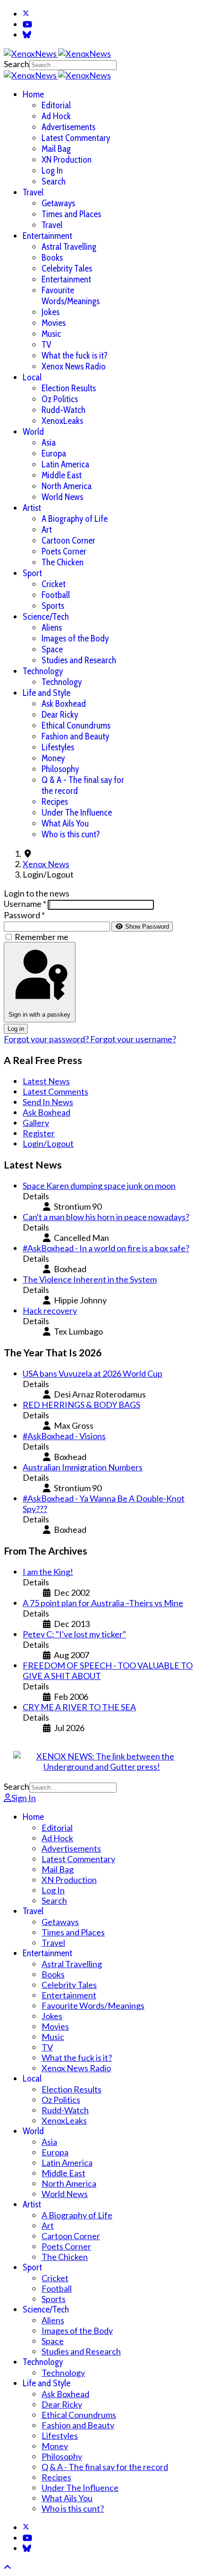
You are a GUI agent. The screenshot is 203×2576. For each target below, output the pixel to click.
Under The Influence (77, 813)
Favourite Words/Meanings (71, 296)
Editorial (56, 105)
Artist (32, 508)
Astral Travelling (69, 247)
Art (47, 530)
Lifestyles (58, 747)
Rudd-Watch (63, 410)
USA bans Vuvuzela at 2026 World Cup (93, 1373)
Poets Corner (64, 551)
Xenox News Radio (74, 366)
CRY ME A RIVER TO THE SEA (79, 1707)
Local (32, 377)
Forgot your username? (133, 1039)
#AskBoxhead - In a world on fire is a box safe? (106, 1248)
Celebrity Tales (67, 268)
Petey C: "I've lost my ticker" (74, 1634)
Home (33, 94)
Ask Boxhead (64, 704)
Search (17, 64)
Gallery (36, 1123)
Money (53, 758)
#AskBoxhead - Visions (64, 1436)
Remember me (42, 937)
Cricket (54, 584)
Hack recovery (50, 1310)
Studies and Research (79, 660)
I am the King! (48, 1572)
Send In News (48, 1102)
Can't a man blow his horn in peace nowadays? (106, 1217)
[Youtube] (27, 24)
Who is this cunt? (71, 834)
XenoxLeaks (62, 421)
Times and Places (71, 214)
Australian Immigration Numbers (83, 1467)
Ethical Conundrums (76, 725)
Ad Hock (56, 116)
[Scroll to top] (8, 2567)
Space (52, 649)
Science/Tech (46, 617)
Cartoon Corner (68, 541)
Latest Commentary (76, 138)
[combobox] (73, 65)
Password (24, 915)
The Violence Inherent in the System (90, 1279)
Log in (16, 1029)
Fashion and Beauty (75, 736)
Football (56, 595)
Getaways (58, 203)
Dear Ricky (60, 715)
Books (52, 258)
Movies (54, 323)
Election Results (69, 388)
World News (62, 497)
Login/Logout (48, 1143)
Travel (33, 192)
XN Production (67, 160)
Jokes (51, 312)
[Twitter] (26, 14)
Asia (49, 443)
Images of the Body (75, 638)
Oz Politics (60, 399)
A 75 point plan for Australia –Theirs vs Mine (103, 1603)
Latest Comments (55, 1091)
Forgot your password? (47, 1039)
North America (67, 486)
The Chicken (63, 562)
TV (47, 345)
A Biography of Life (75, 519)
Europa (54, 453)
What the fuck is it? (75, 356)
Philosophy (60, 769)
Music (51, 334)
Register (39, 1133)
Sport (32, 573)
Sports (53, 606)
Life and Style (47, 693)
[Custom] (27, 35)
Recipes (55, 802)
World (33, 432)
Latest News (46, 1081)
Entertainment (47, 236)
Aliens (52, 628)
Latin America (65, 464)
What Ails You (65, 823)
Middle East (62, 475)
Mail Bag (56, 149)
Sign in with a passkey (39, 1015)
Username (25, 904)
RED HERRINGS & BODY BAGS (81, 1405)
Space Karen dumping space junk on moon (99, 1186)
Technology (43, 671)
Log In (52, 171)
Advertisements (68, 127)
